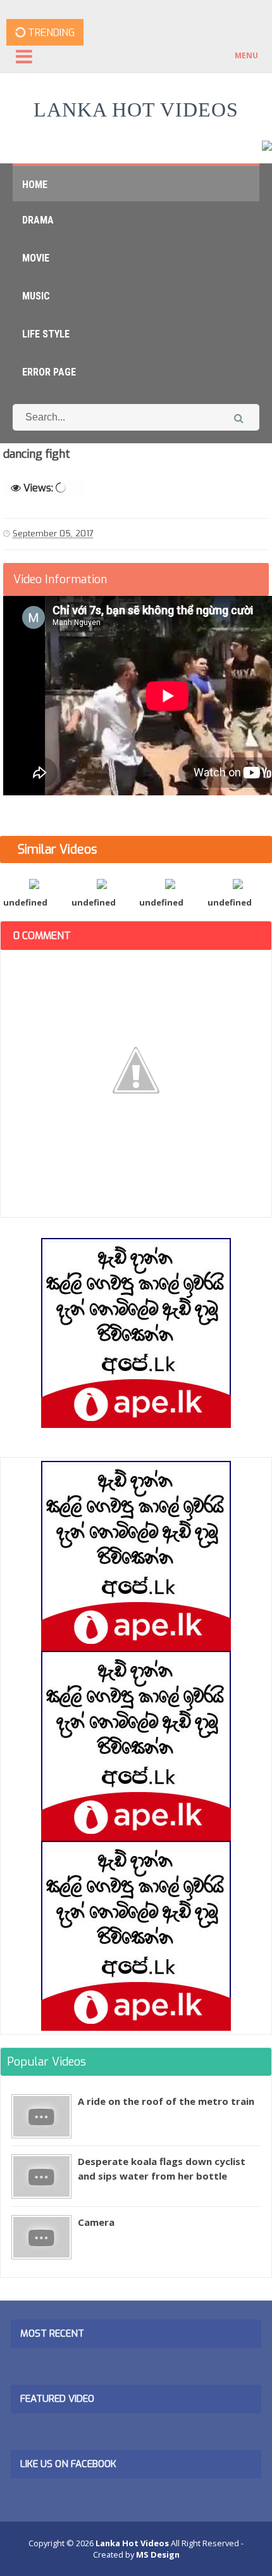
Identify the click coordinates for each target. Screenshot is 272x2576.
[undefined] (34, 883)
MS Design (158, 2554)
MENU (246, 55)
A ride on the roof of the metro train (166, 2101)
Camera (96, 2222)
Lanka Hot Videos (136, 110)
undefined (25, 902)
